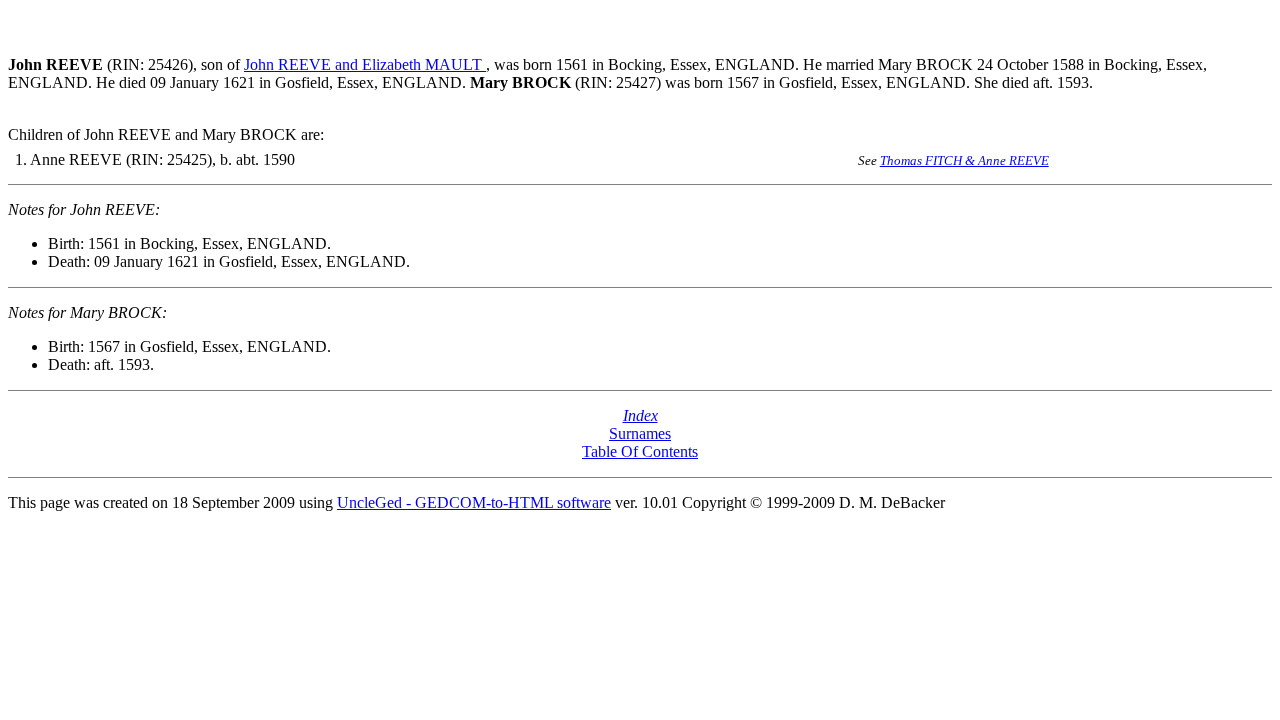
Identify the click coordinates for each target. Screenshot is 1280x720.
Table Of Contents (640, 451)
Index (640, 415)
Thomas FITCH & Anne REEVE (964, 160)
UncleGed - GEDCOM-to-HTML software (474, 502)
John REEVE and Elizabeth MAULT (365, 64)
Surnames (640, 433)
